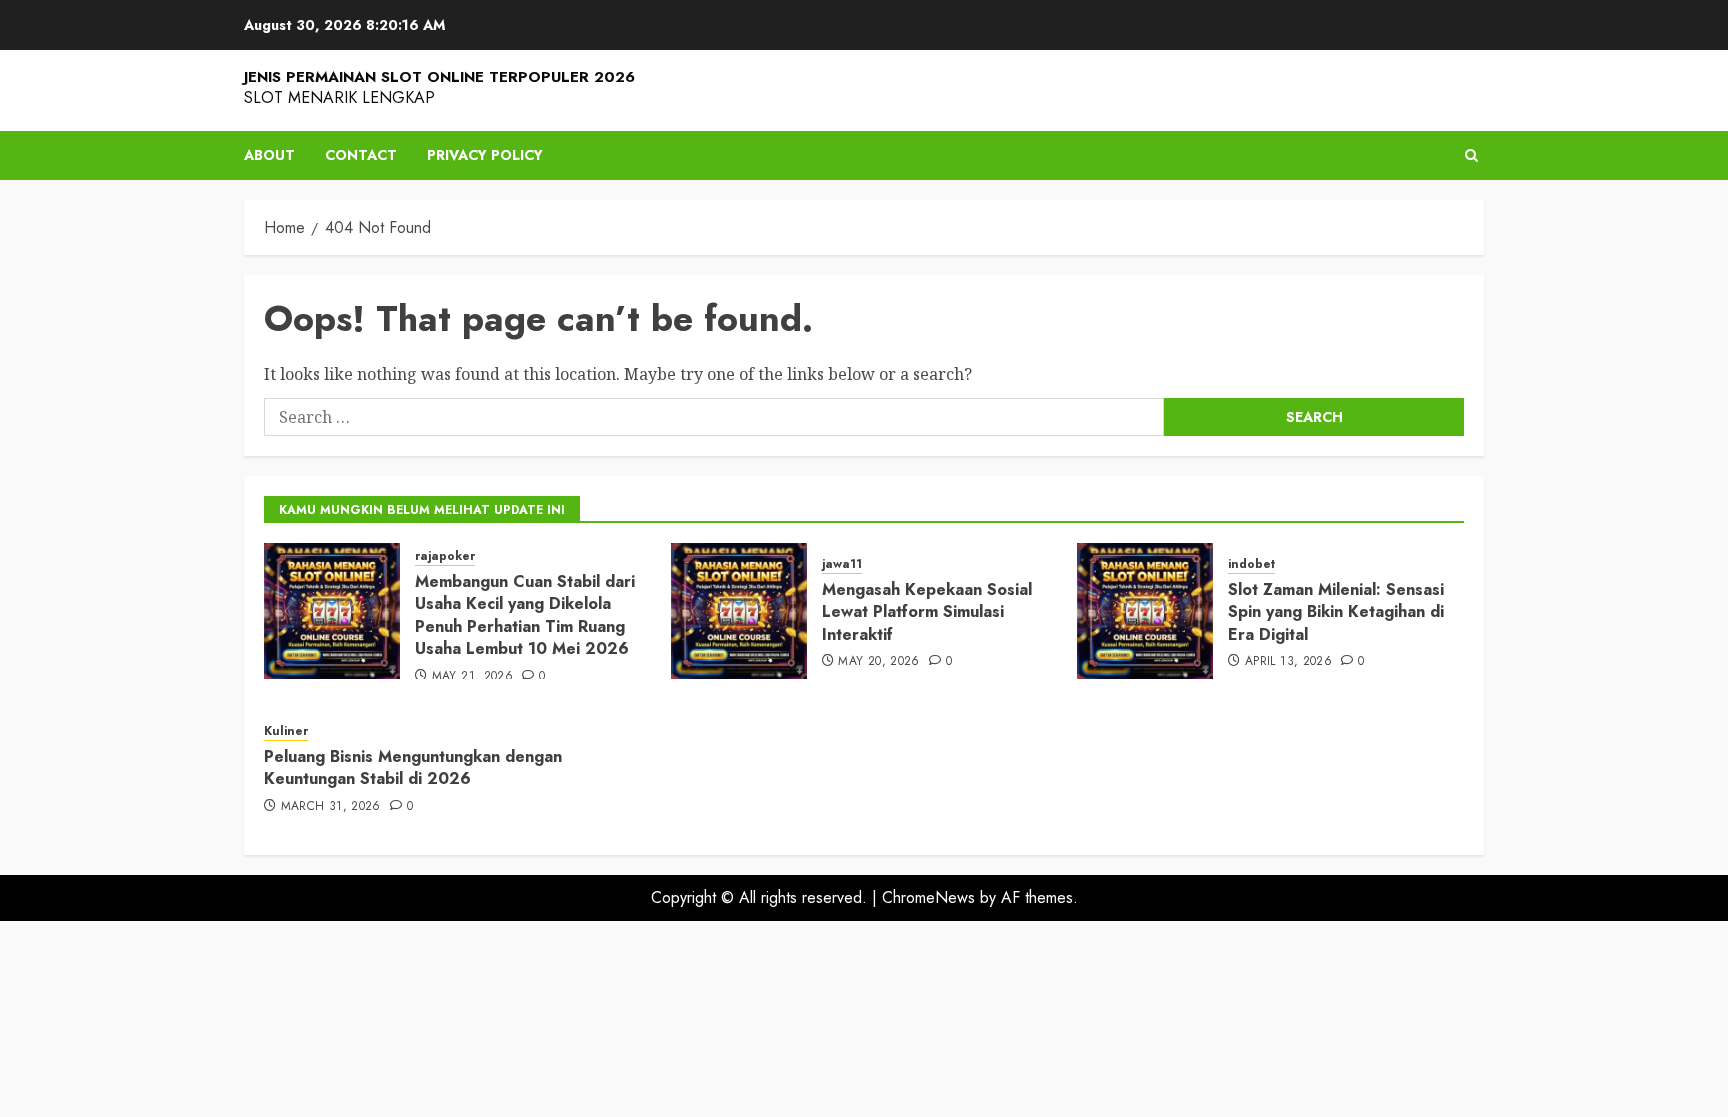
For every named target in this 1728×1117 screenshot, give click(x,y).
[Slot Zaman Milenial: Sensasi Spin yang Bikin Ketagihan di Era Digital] (1145, 611)
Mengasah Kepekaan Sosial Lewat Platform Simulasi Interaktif (927, 612)
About (269, 155)
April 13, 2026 (1288, 662)
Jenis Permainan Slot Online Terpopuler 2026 (439, 77)
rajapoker (445, 556)
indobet (1251, 564)
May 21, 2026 (472, 677)
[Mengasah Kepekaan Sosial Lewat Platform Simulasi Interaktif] (739, 611)
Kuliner (286, 731)
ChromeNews (928, 897)
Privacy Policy (485, 155)
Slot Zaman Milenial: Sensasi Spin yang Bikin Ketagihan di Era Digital (1336, 612)
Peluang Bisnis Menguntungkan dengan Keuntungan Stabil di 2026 (413, 767)
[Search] (1471, 155)
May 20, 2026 (878, 662)
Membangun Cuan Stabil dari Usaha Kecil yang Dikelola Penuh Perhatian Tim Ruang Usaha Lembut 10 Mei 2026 (525, 615)
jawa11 (842, 564)
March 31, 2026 (331, 807)
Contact (361, 155)
